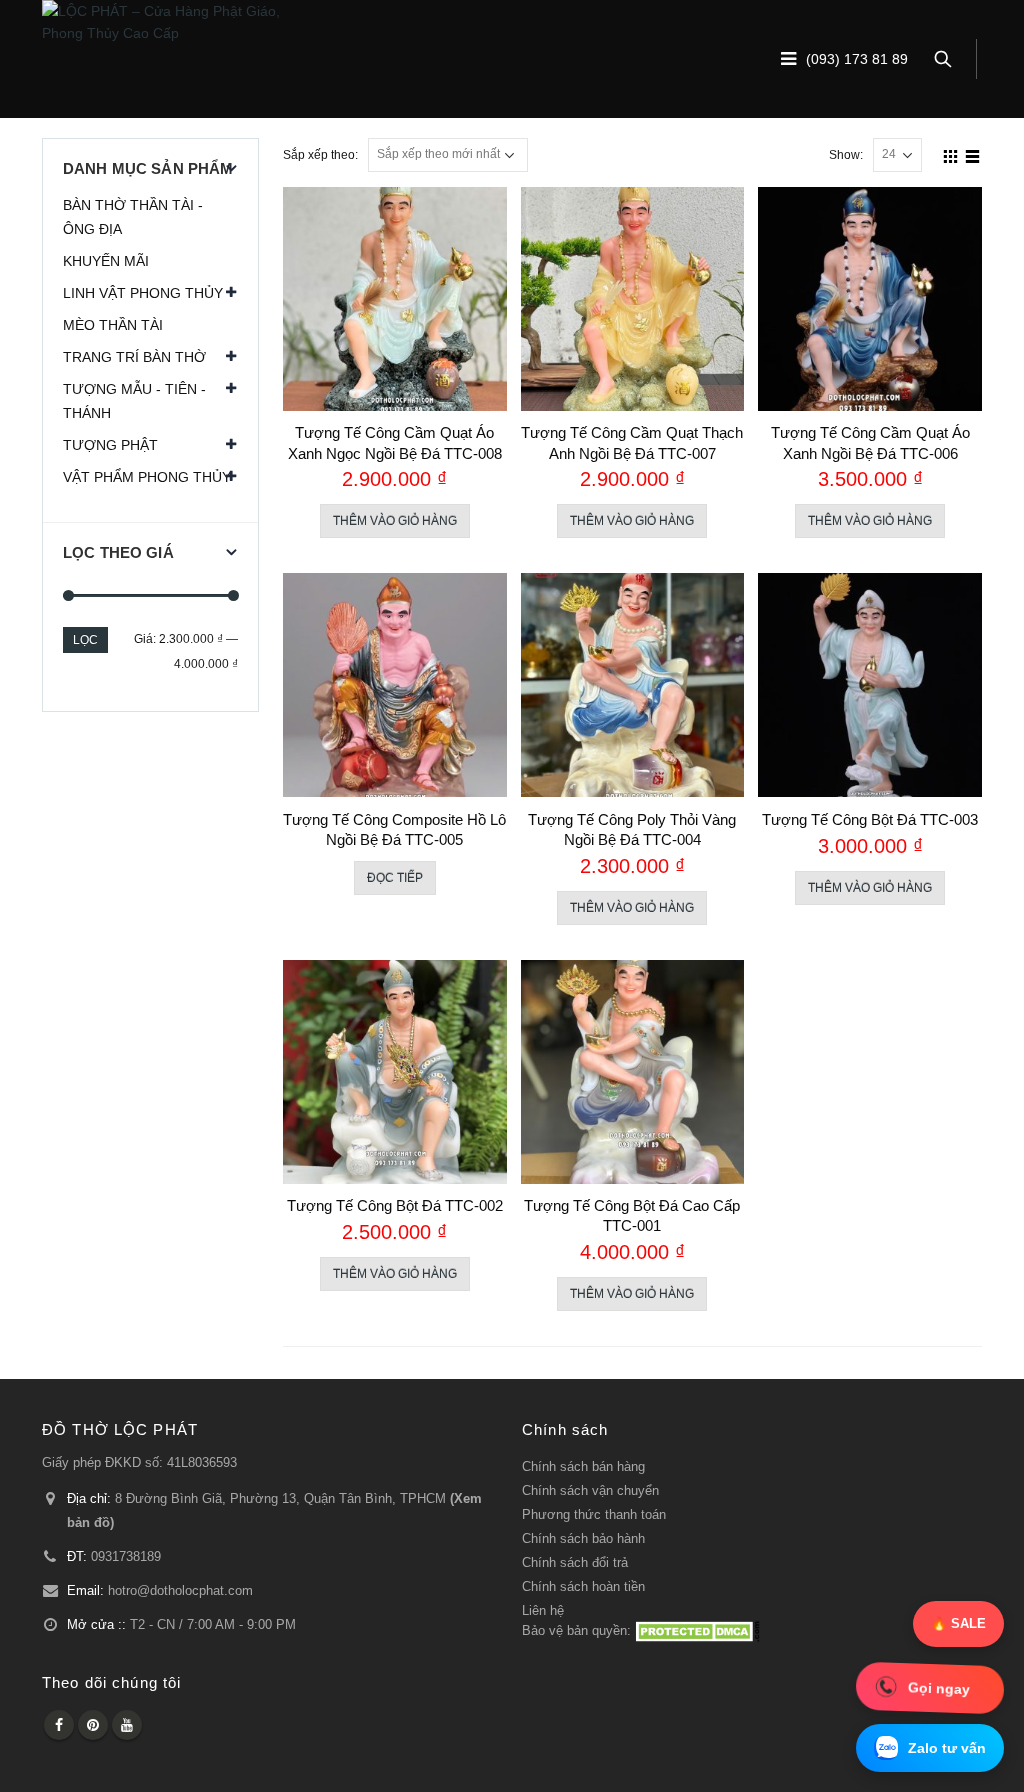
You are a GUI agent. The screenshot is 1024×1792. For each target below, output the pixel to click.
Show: (846, 155)
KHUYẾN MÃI (106, 261)
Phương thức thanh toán (594, 1515)
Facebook (59, 1725)
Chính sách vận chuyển (590, 1491)
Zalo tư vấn (947, 1748)
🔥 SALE (958, 1623)
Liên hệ (543, 1611)
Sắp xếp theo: (320, 155)
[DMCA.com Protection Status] (697, 1631)
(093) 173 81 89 (857, 59)
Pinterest (93, 1725)
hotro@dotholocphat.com (180, 1591)
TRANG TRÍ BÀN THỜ (134, 357)
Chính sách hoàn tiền (583, 1587)
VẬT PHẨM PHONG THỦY (147, 477)
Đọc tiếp (395, 878)
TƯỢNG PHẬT (110, 445)
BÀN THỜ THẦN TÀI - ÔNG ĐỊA (133, 217)
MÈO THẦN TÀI (113, 325)
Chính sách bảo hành (583, 1539)
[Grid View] (951, 154)
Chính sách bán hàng (583, 1467)
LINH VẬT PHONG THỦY (143, 293)
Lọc (85, 640)
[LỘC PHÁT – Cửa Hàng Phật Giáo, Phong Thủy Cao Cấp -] (167, 22)
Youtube (127, 1725)
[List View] (973, 154)
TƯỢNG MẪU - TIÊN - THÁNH (134, 401)
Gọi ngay (939, 1688)
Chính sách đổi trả (575, 1563)
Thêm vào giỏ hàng (395, 521)
